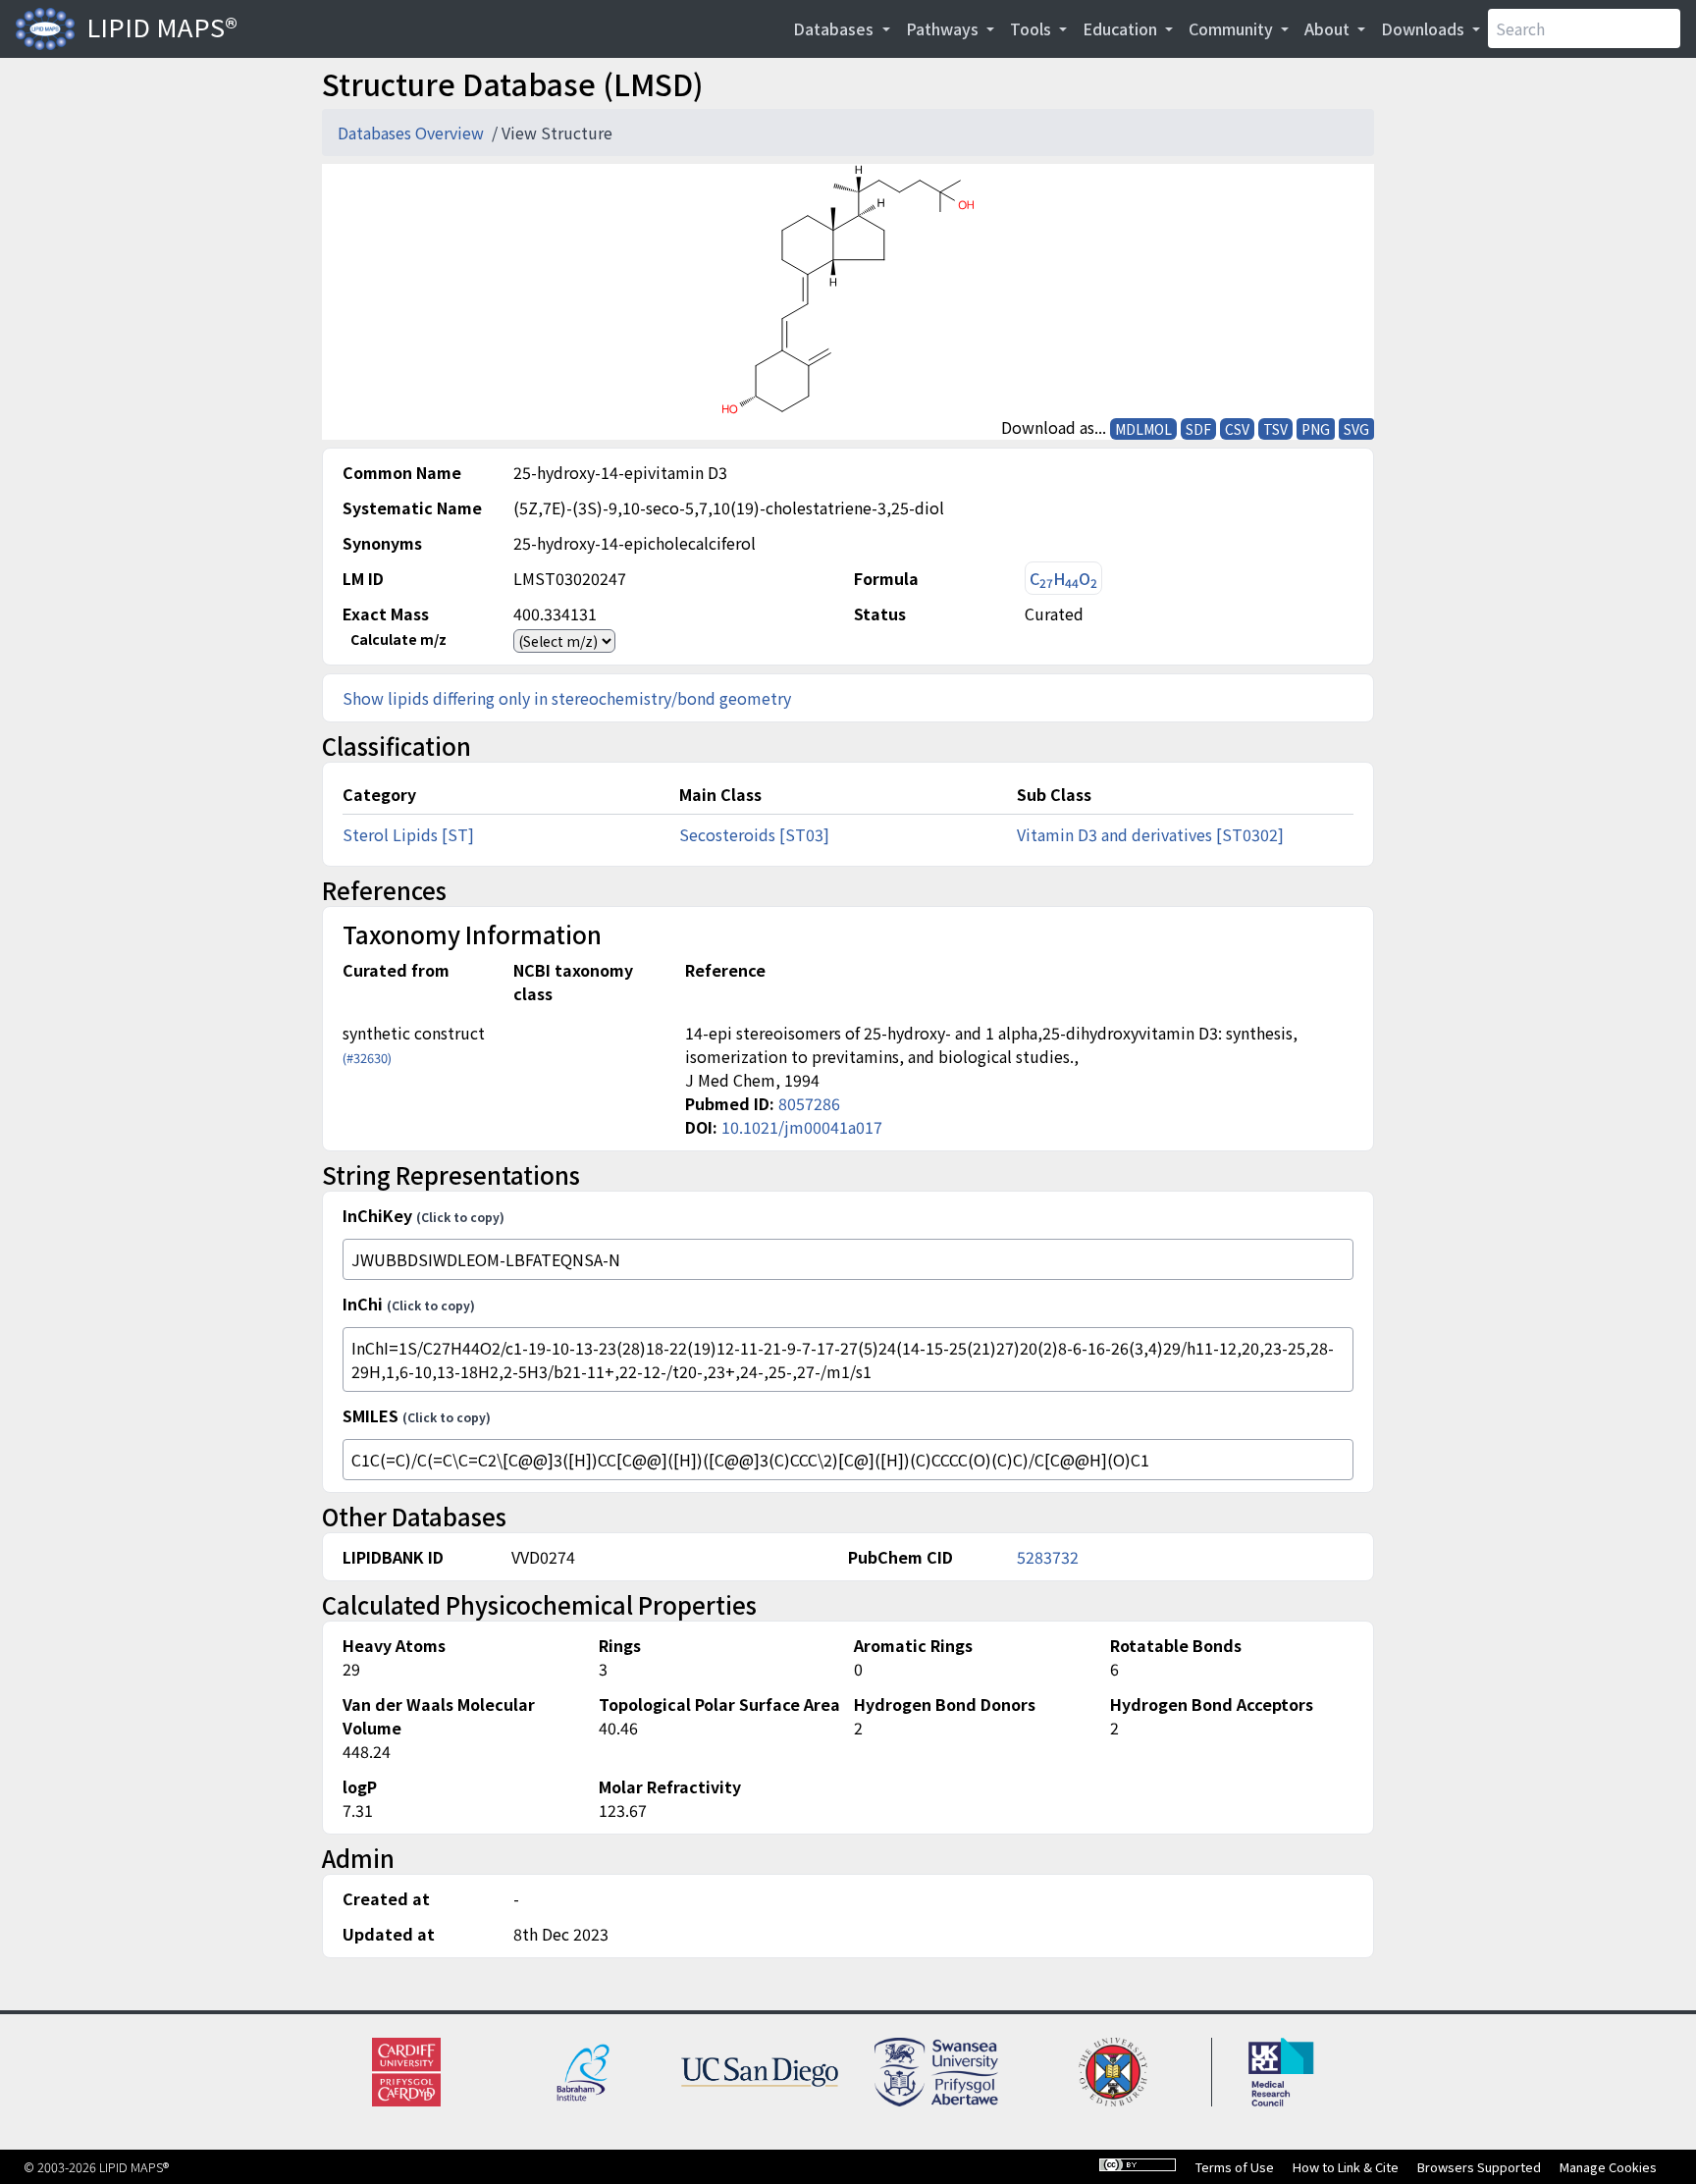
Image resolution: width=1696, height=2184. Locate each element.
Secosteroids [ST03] (754, 834)
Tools (1033, 28)
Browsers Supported (1479, 2167)
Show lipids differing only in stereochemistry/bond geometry (567, 698)
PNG (1316, 429)
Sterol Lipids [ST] (408, 834)
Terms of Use (1235, 2167)
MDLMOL (1143, 429)
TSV (1275, 429)
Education (1122, 28)
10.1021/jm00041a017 (802, 1127)
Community (1233, 28)
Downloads (1425, 28)
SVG (1356, 429)
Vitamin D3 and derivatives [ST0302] (1150, 834)
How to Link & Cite (1346, 2167)
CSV (1237, 429)
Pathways (944, 28)
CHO (1063, 579)
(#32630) (367, 1058)
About (1329, 28)
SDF (1198, 429)
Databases (835, 28)
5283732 (1048, 1557)
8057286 (809, 1103)
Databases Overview (413, 133)
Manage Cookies (1608, 2167)
